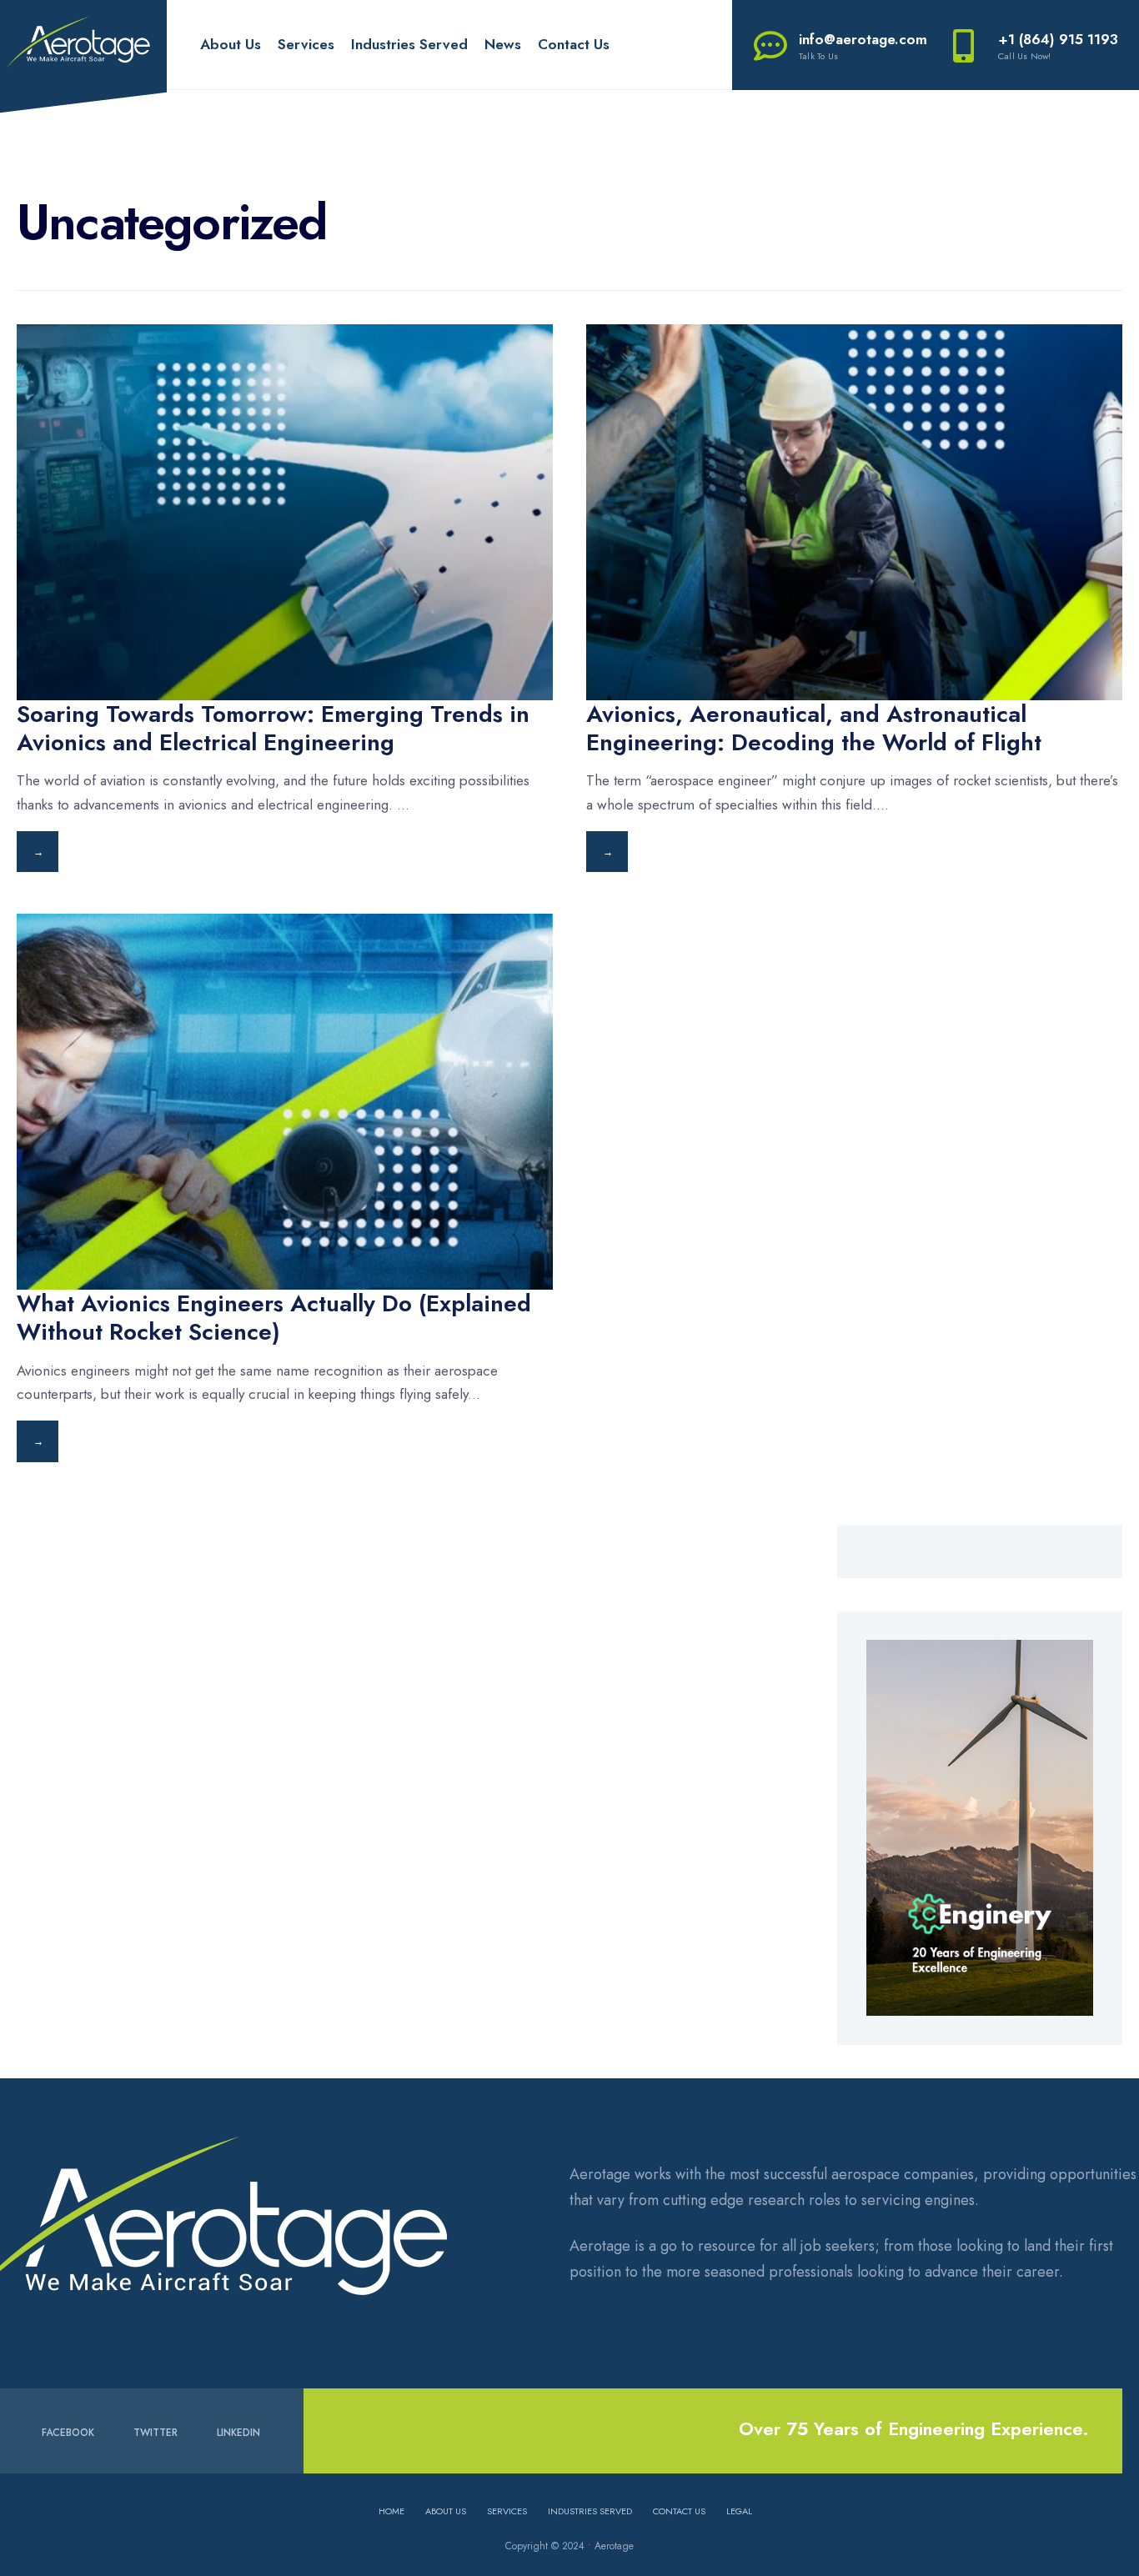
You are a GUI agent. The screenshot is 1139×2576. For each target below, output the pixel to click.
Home (391, 2511)
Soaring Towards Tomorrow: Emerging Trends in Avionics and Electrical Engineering (273, 728)
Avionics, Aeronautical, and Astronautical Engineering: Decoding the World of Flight (814, 728)
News (503, 44)
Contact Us (574, 44)
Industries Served (409, 44)
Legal (739, 2511)
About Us (231, 44)
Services (306, 44)
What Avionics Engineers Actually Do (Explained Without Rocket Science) (274, 1318)
